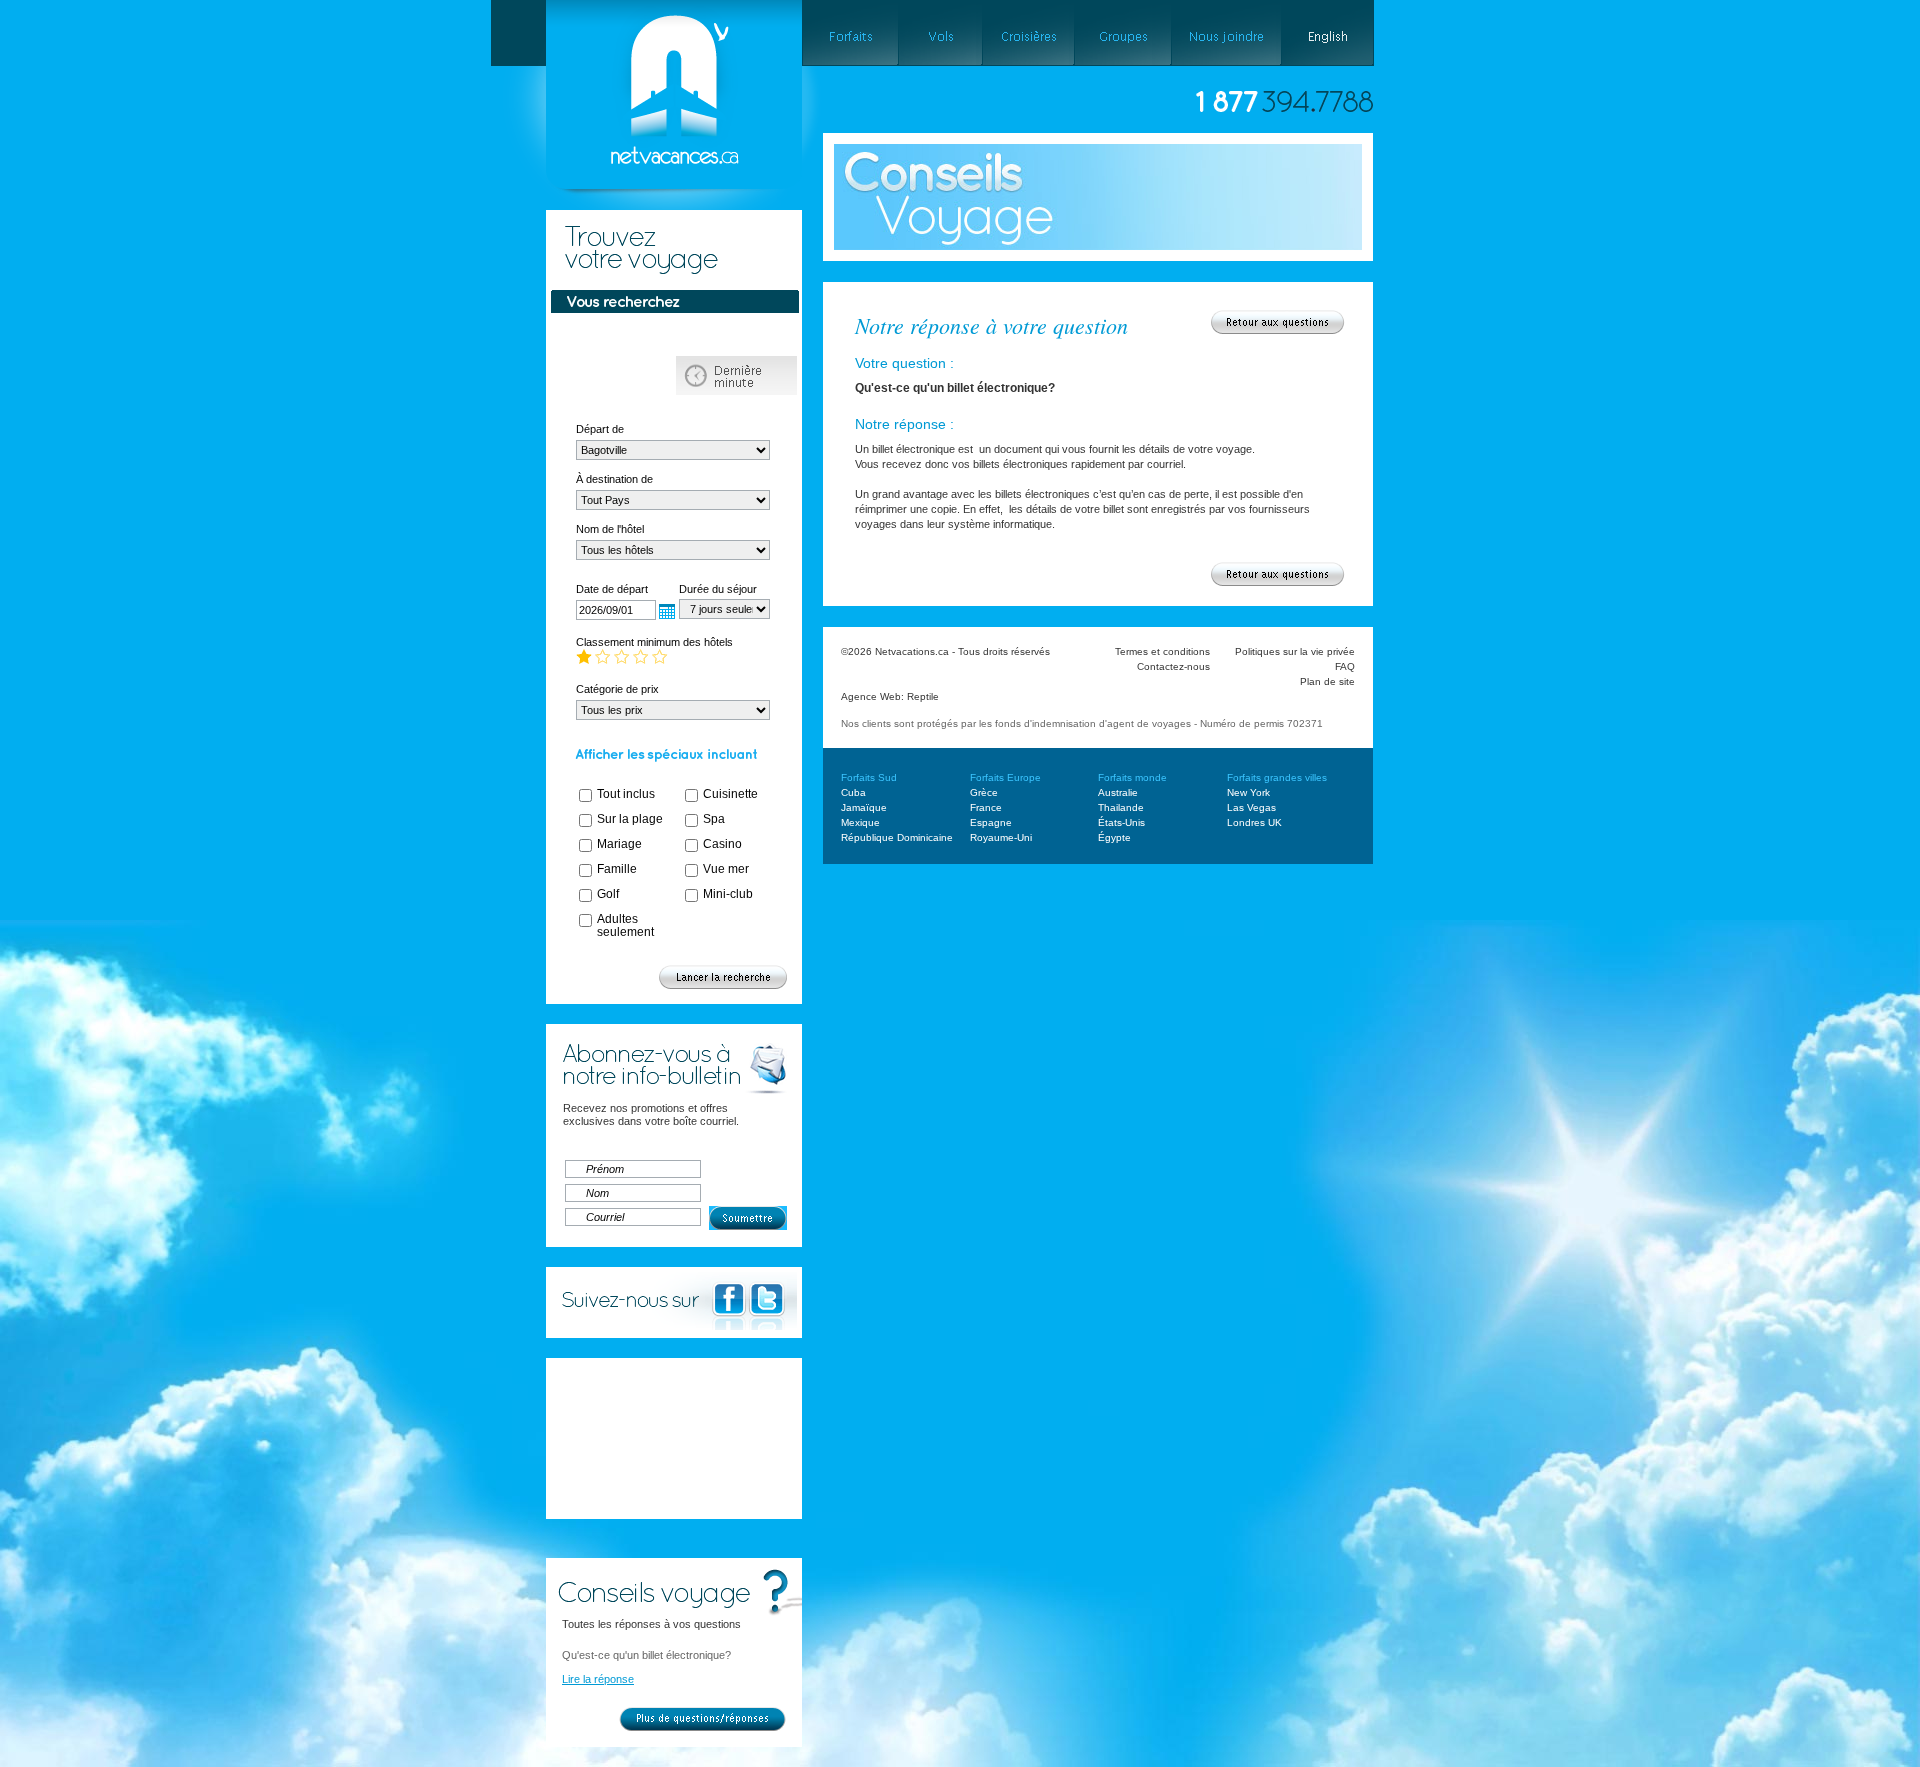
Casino (722, 844)
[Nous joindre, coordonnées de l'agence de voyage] (1226, 33)
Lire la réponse (598, 1679)
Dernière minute (736, 376)
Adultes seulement (625, 925)
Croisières (614, 376)
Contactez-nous (1173, 666)
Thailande (1121, 807)
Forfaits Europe (1005, 777)
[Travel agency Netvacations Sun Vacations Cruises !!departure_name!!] (657, 216)
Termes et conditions (1162, 651)
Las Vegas (1251, 807)
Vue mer (726, 869)
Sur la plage (630, 819)
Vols (736, 336)
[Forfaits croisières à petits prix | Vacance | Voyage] (1028, 33)
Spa (714, 819)
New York (1248, 792)
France (986, 807)
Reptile (923, 696)
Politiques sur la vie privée (1295, 651)
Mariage (619, 844)
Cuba (853, 792)
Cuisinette (730, 794)
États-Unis (1121, 822)
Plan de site (1327, 681)
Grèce (984, 792)
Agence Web (871, 696)
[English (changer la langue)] (1327, 33)
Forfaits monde (1132, 777)
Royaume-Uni (1001, 837)
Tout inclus (626, 794)
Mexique (860, 822)
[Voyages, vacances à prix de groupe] (1122, 33)
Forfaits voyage (614, 336)
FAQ (1345, 666)
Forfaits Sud (869, 777)
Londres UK (1254, 822)
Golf (608, 894)
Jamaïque (864, 807)
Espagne (991, 822)
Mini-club (728, 894)
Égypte (1114, 837)
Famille (617, 869)
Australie (1118, 792)
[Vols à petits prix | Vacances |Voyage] (940, 33)
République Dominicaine (897, 837)
